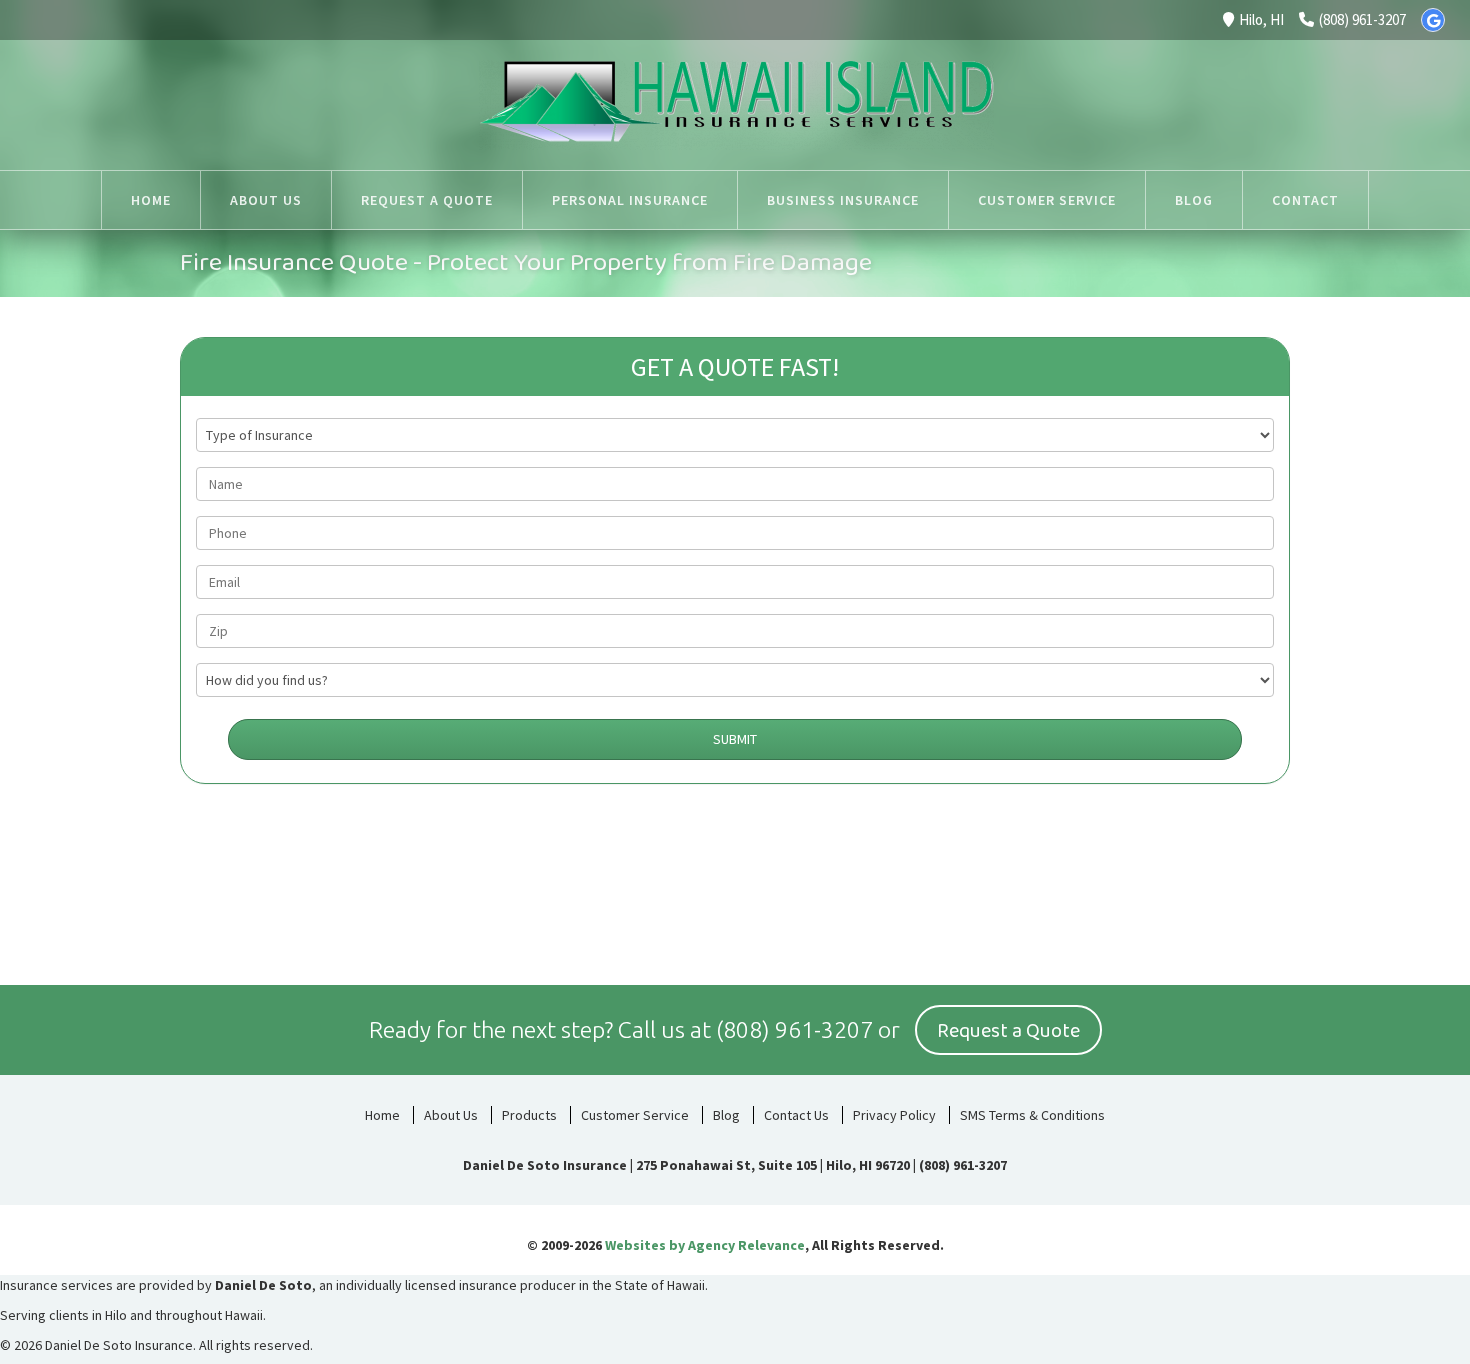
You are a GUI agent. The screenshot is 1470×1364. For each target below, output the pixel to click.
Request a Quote (1008, 1031)
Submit (735, 739)
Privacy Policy (894, 1115)
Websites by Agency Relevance (705, 1245)
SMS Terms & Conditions (1032, 1115)
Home (382, 1115)
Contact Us (796, 1115)
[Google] (1433, 20)
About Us (451, 1115)
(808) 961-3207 (1362, 19)
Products (529, 1115)
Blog (726, 1115)
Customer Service (635, 1115)
